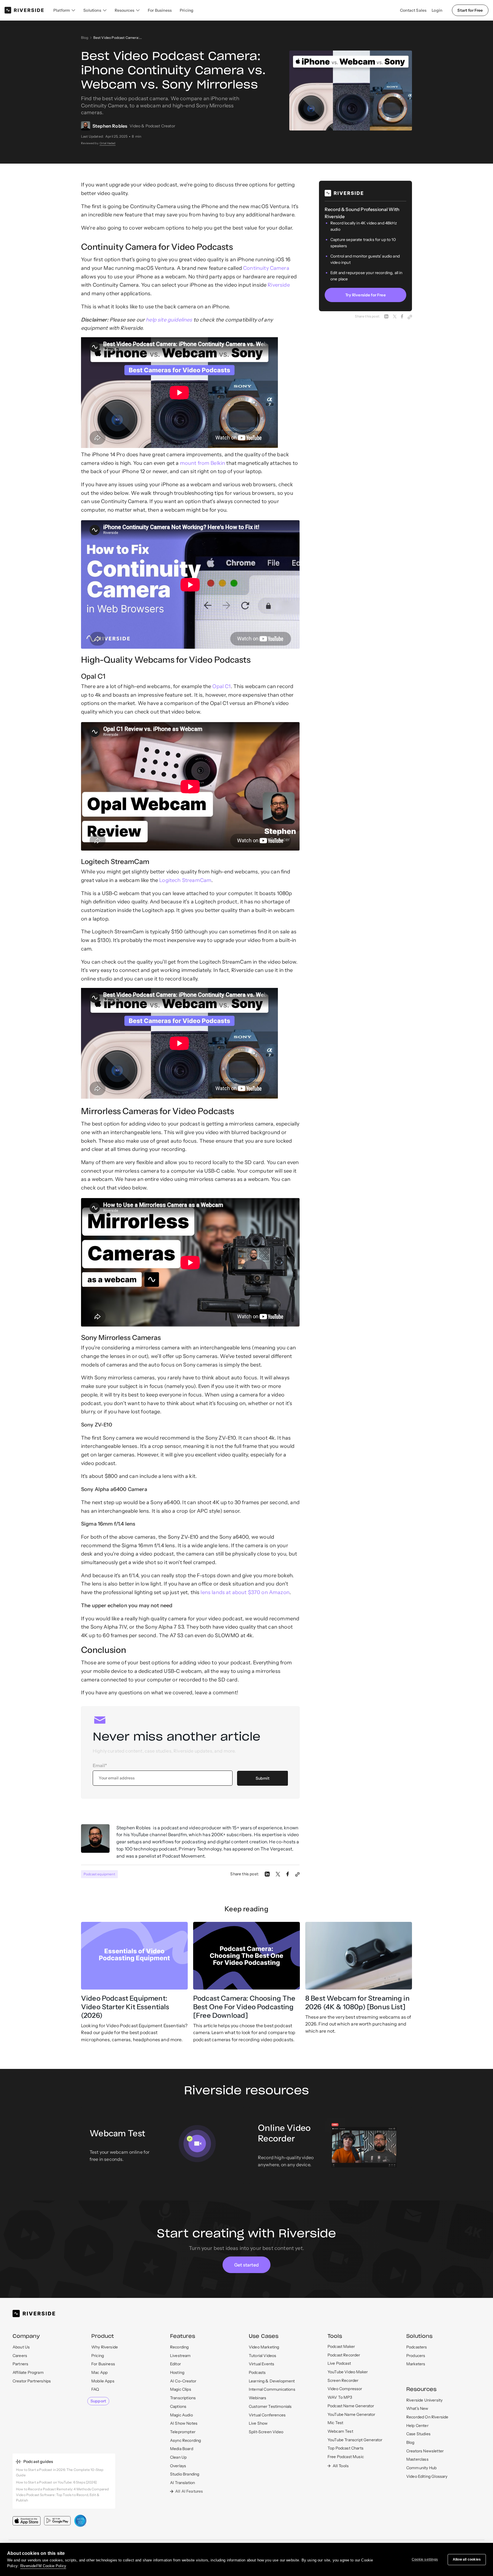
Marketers (416, 2364)
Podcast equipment (99, 1874)
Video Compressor (345, 2389)
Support (98, 2401)
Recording (179, 2347)
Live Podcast (339, 2363)
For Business (160, 10)
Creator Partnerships (32, 2381)
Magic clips (181, 2389)
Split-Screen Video (266, 2432)
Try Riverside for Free (365, 295)
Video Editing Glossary (427, 2476)
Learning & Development (272, 2381)
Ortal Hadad (108, 143)
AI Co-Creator (183, 2381)
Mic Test (335, 2423)
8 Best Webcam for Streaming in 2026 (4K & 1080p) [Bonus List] (357, 2003)
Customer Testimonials (270, 2406)
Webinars (257, 2398)
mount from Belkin (203, 463)
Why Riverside (105, 2347)
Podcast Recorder (344, 2355)
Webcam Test (340, 2431)
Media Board (182, 2449)
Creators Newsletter (425, 2451)
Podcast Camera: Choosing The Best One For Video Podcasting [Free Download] (244, 2007)
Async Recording (185, 2440)
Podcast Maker (341, 2346)
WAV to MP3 (340, 2397)
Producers (416, 2356)
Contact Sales (413, 10)
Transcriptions (183, 2398)
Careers (20, 2356)
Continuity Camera (266, 268)
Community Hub (421, 2468)
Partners (20, 2364)
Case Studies (418, 2434)
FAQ (95, 2389)
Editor (175, 2364)
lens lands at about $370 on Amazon (245, 1592)
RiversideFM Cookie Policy (43, 2566)
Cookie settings (425, 2559)
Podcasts (257, 2372)
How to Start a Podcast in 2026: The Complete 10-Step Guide (60, 2472)
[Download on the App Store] (27, 2521)
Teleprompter (183, 2432)
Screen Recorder (343, 2380)
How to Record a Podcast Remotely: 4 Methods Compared (62, 2489)
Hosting (177, 2372)
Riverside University (424, 2400)
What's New (417, 2408)
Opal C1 (221, 686)
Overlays (178, 2466)
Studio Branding (185, 2474)
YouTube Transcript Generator (355, 2440)
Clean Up (178, 2457)
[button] (64, 10)
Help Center (417, 2426)
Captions (178, 2406)
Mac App (99, 2372)
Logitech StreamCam (185, 880)
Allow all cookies (467, 2559)
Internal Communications (272, 2389)
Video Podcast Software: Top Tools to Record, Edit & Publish (58, 2497)
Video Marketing (264, 2347)
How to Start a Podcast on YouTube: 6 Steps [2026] (56, 2482)
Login (437, 10)
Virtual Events (261, 2364)
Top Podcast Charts (345, 2448)
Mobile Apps (103, 2381)
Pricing (187, 10)
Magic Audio (181, 2415)
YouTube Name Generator (351, 2414)
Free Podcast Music (346, 2457)
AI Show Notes (184, 2423)
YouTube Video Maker (348, 2372)
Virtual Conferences (267, 2415)
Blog (85, 38)
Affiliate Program (28, 2372)
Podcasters (417, 2347)
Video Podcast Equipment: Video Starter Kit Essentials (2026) (125, 2007)
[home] (24, 10)
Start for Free (470, 10)
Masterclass (417, 2459)
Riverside (279, 285)
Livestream (180, 2356)
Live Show (258, 2423)
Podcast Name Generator (351, 2406)
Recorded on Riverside (427, 2417)
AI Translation (182, 2483)
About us (21, 2347)
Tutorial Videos (262, 2356)
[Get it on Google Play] (57, 2521)
